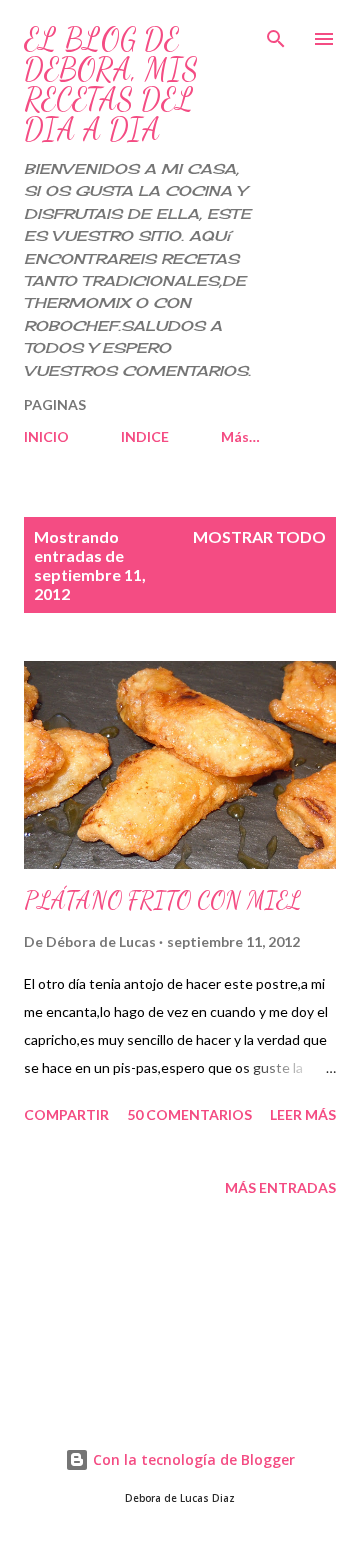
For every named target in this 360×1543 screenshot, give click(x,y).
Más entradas (280, 1187)
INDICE (145, 436)
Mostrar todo (259, 536)
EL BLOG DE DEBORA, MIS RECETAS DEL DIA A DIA (111, 84)
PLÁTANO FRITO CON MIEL (162, 900)
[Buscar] (276, 36)
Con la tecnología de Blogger (192, 1459)
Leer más (303, 1114)
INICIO (46, 436)
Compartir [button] (66, 1114)
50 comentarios (189, 1114)
